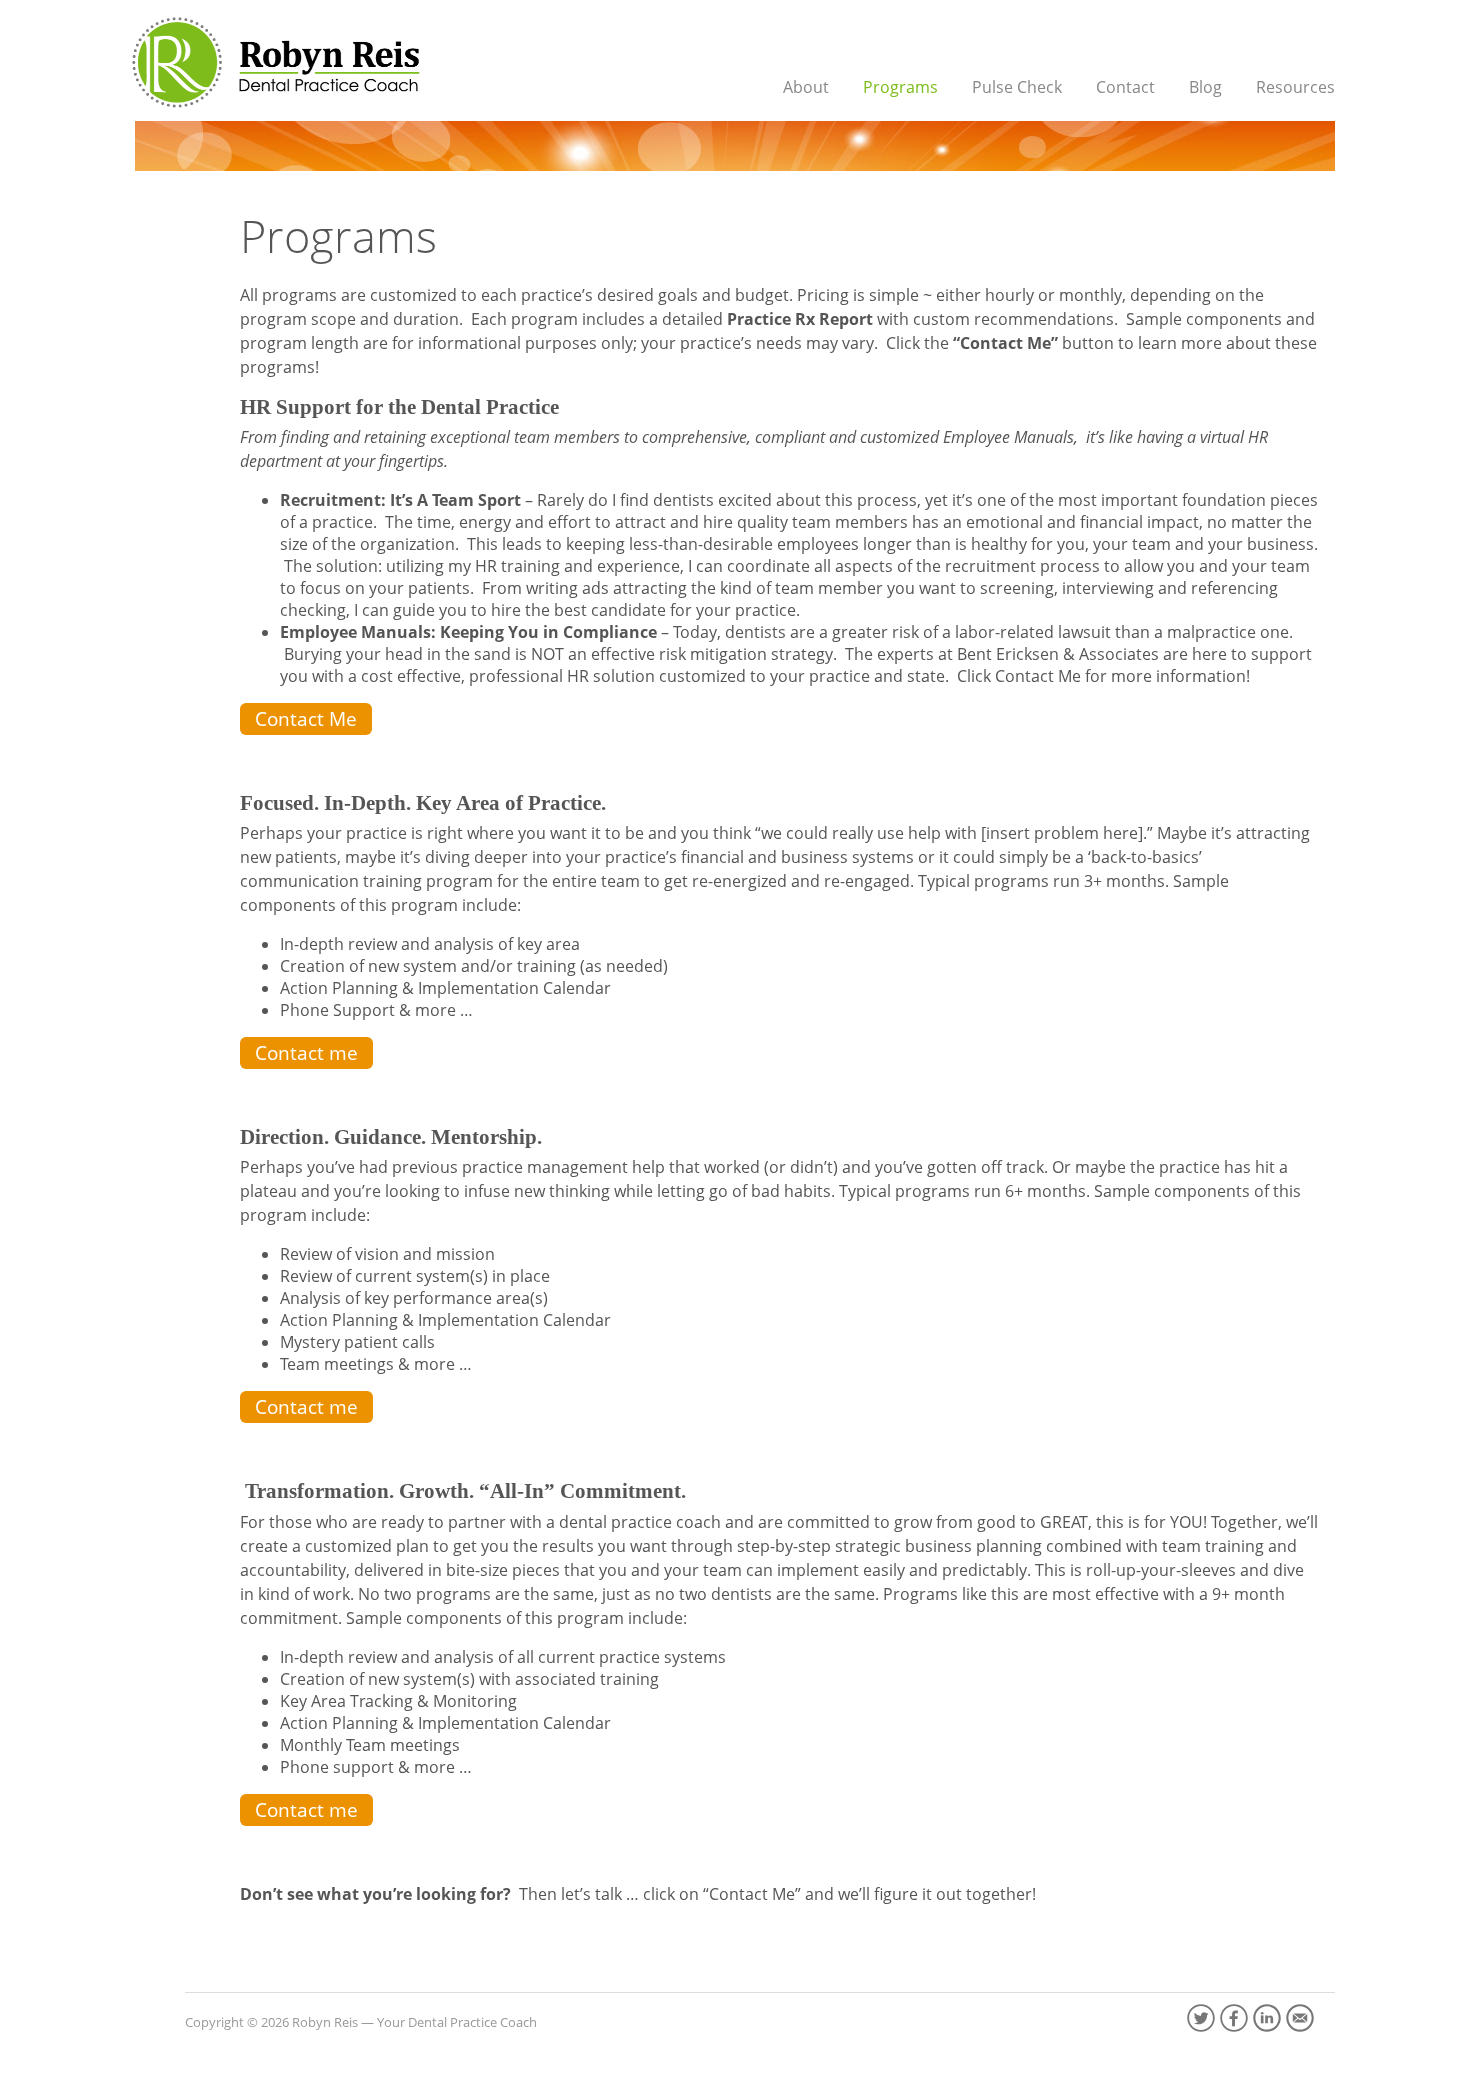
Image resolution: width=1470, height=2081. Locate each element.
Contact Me (306, 718)
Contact (1125, 87)
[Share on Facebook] (1234, 2018)
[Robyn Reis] (274, 62)
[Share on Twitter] (1201, 2018)
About (806, 87)
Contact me (306, 1052)
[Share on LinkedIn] (1267, 2018)
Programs (900, 87)
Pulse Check (1017, 87)
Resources (1295, 87)
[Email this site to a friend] (1300, 2018)
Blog (1205, 87)
